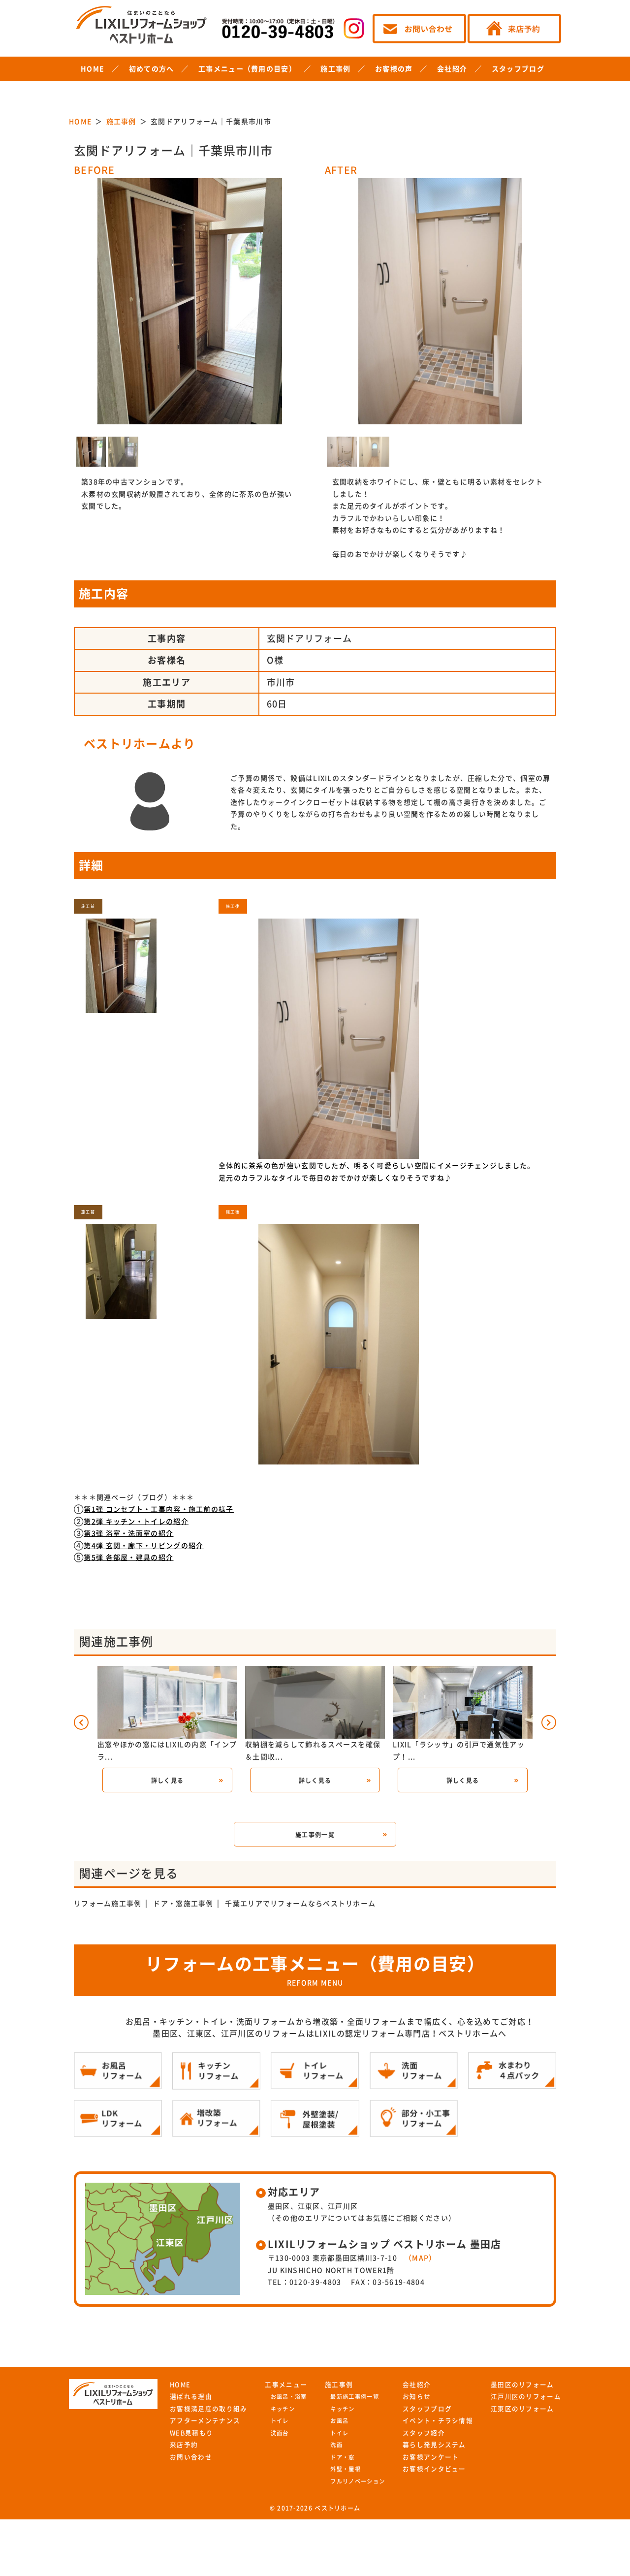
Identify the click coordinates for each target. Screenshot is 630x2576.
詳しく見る (168, 1781)
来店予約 (184, 2445)
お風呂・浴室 (289, 2397)
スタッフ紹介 (424, 2433)
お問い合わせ (191, 2457)
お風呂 (339, 2421)
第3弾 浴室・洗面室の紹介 (128, 1533)
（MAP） (421, 2258)
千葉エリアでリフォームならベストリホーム (300, 1904)
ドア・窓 (342, 2457)
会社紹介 (452, 69)
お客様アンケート (431, 2457)
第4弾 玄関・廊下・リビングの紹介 (143, 1546)
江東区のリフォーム (522, 2409)
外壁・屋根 (346, 2469)
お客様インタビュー (434, 2469)
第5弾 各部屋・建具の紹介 (128, 1558)
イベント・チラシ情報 (438, 2421)
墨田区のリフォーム (522, 2385)
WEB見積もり (191, 2433)
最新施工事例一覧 (354, 2397)
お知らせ (417, 2397)
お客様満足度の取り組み (208, 2409)
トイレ (280, 2421)
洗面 (336, 2445)
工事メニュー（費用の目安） (247, 69)
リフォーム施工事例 (108, 1904)
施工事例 (335, 69)
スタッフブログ (518, 69)
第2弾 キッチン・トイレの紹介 (136, 1522)
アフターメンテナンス (205, 2421)
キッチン (283, 2409)
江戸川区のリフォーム (526, 2397)
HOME (93, 69)
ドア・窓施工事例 (183, 1904)
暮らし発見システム (434, 2445)
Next (220, 285)
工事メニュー (286, 2385)
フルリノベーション (358, 2481)
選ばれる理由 (191, 2397)
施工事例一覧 (315, 1835)
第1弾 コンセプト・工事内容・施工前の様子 (158, 1509)
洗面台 (280, 2433)
